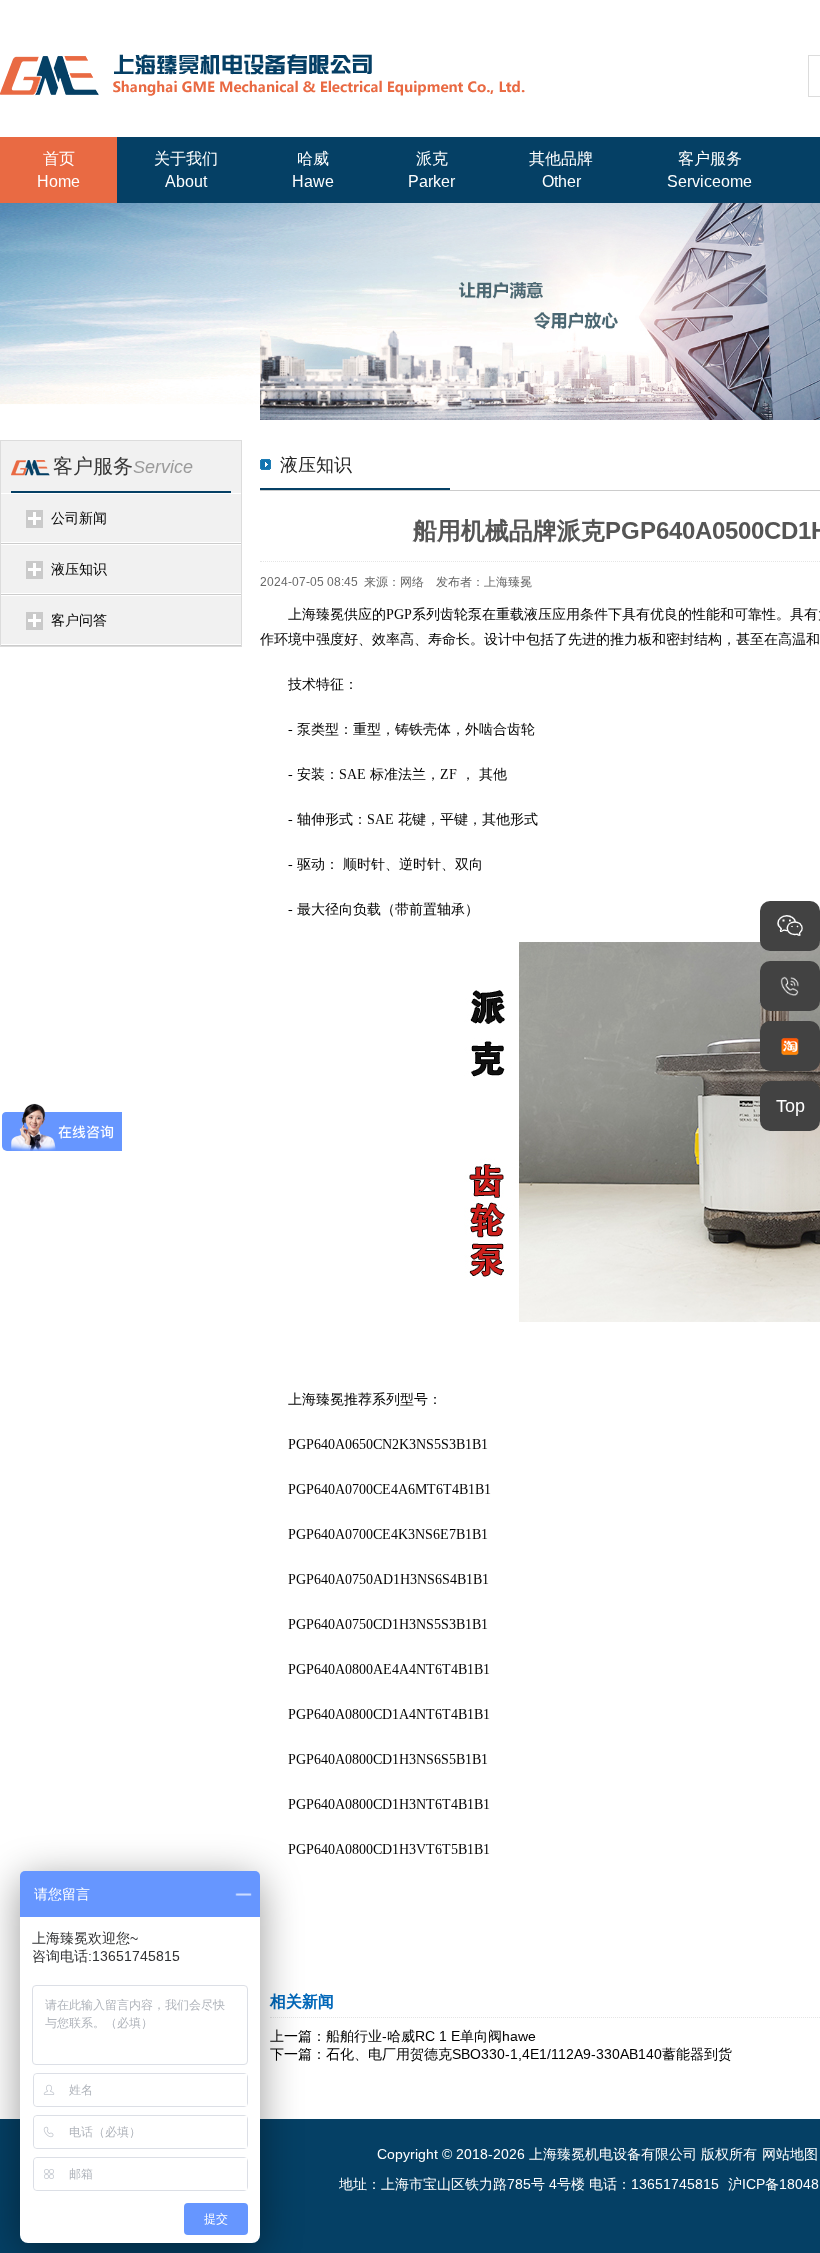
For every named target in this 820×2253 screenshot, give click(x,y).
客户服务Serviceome (709, 170)
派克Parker (431, 170)
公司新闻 (79, 518)
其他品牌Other (561, 170)
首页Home (58, 170)
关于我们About (186, 170)
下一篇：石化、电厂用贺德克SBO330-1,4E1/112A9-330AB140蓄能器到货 (501, 2054)
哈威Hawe (313, 170)
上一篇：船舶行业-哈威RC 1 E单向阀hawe (403, 2036)
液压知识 (79, 569)
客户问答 (79, 620)
